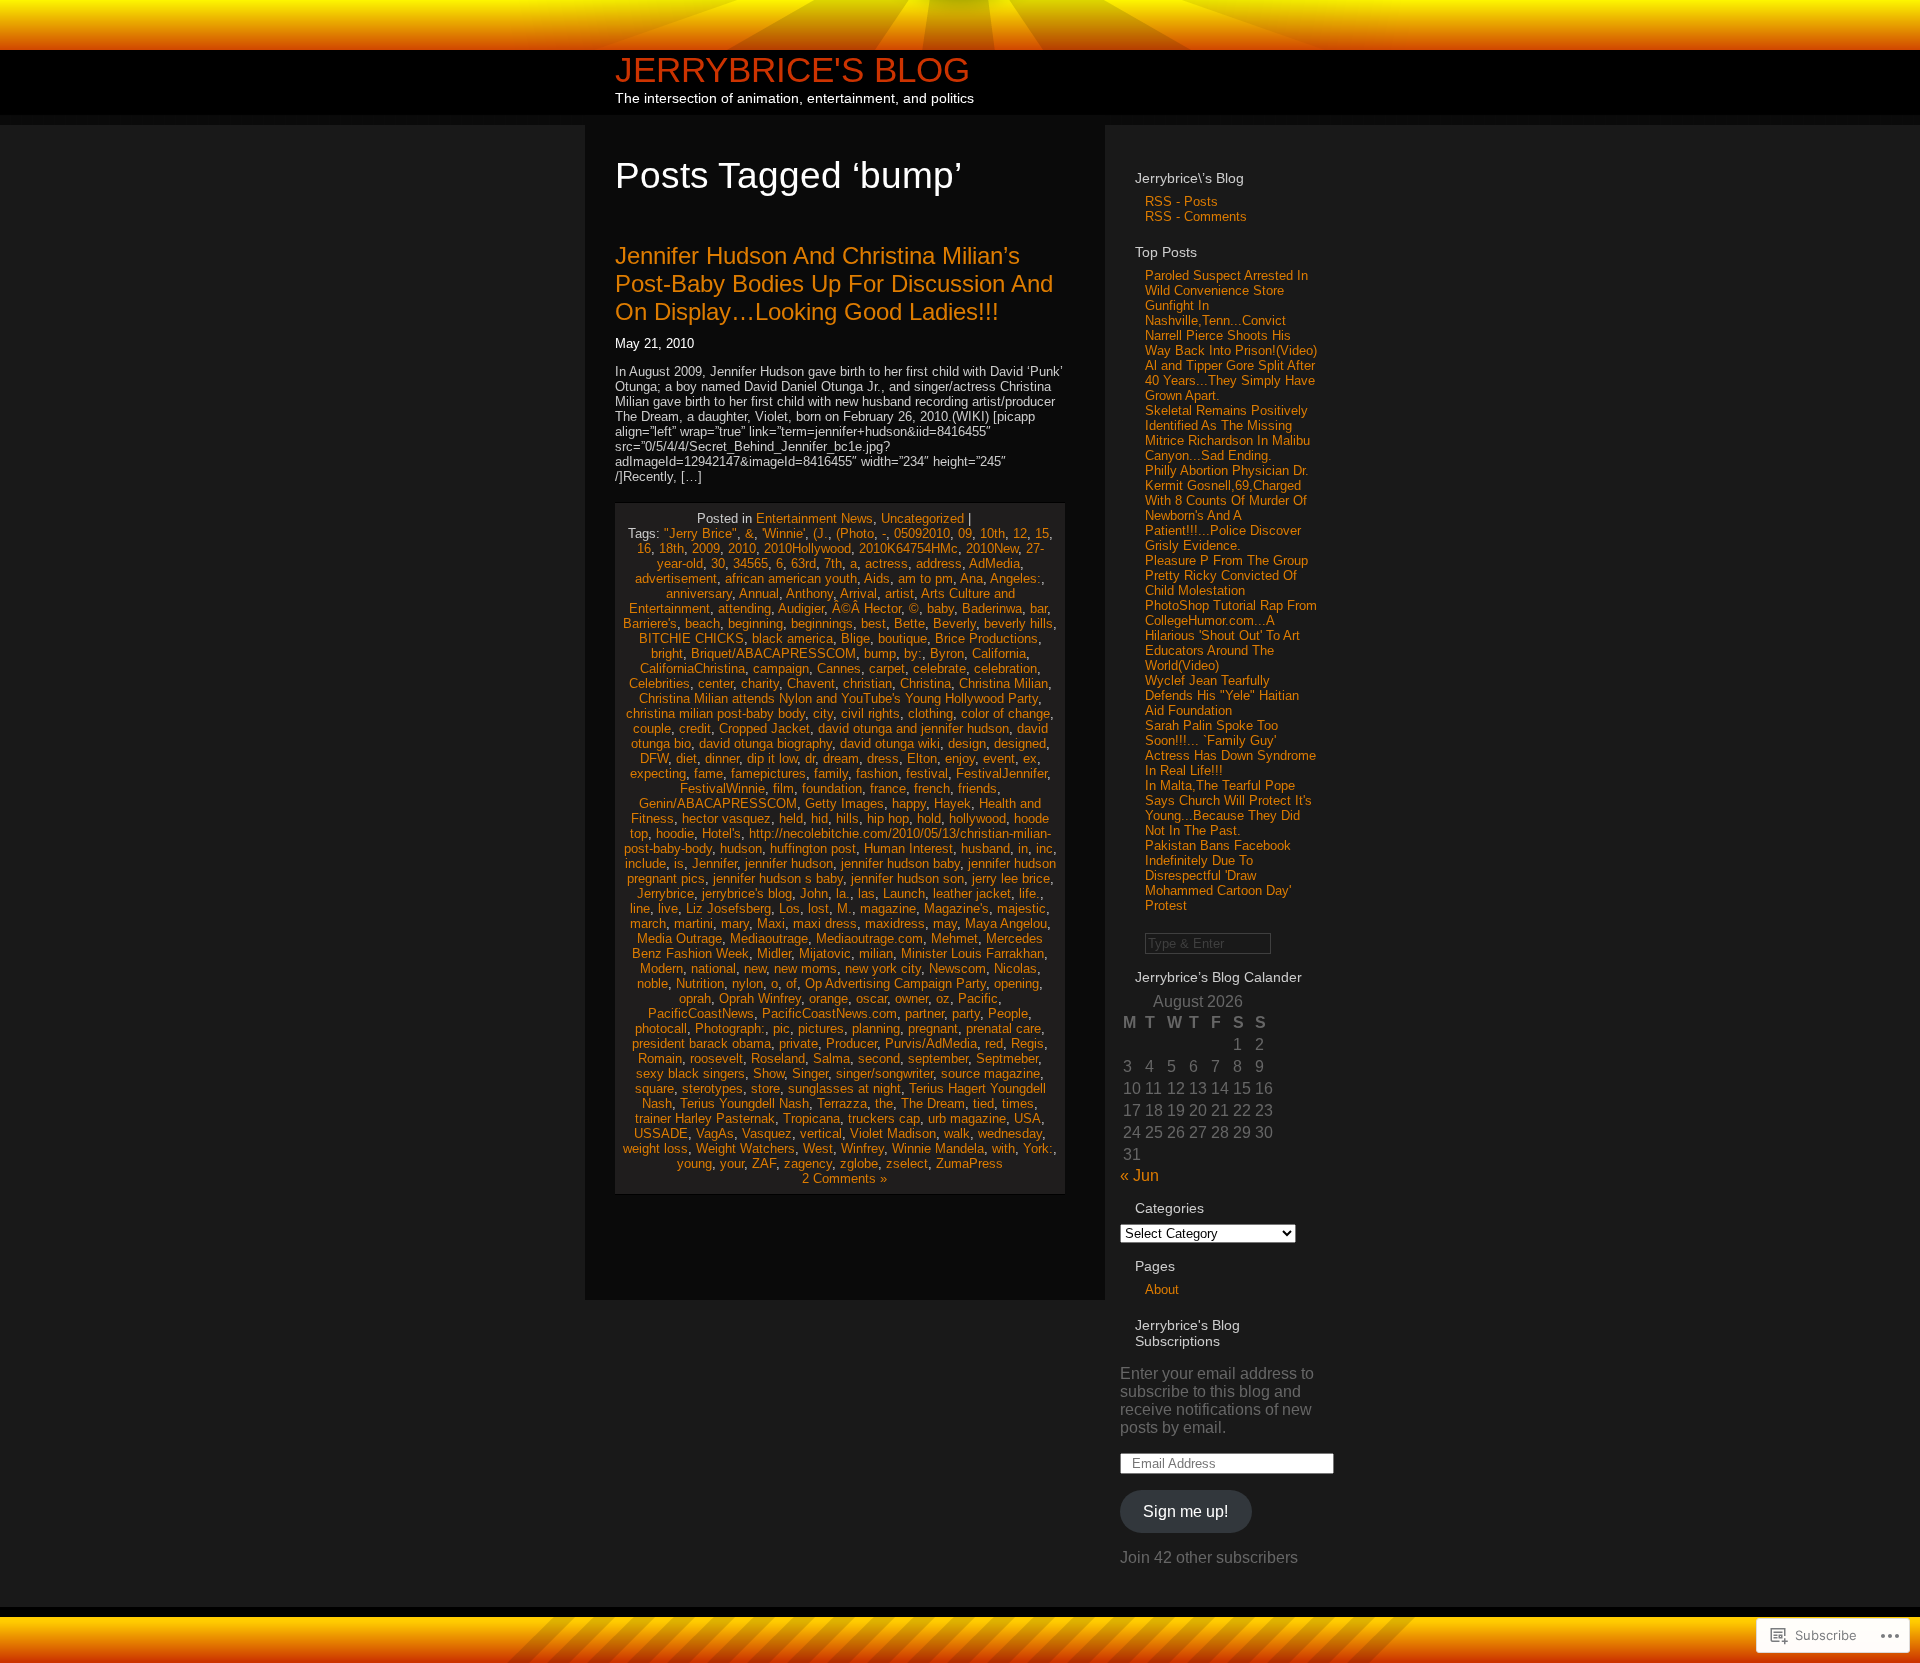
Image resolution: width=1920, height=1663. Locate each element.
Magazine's (956, 908)
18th (671, 548)
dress (883, 758)
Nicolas (1015, 968)
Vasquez (767, 1133)
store (765, 1088)
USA (1027, 1118)
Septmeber (1007, 1058)
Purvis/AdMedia (931, 1043)
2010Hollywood (807, 548)
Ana (971, 578)
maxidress (895, 923)
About (1162, 1289)
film (783, 788)
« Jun (1139, 1175)
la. (843, 893)
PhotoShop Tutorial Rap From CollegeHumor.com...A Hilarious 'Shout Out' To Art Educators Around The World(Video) (1231, 635)
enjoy (960, 758)
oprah (695, 998)
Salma (831, 1058)
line (640, 908)
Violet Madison (893, 1133)
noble (652, 983)
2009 (706, 548)
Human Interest (908, 848)
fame (708, 773)
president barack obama (701, 1043)
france (888, 788)
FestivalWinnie (722, 788)
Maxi (771, 923)
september (938, 1058)
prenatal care (1003, 1028)
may (945, 923)
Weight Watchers (745, 1148)
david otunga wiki (890, 743)
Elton (922, 758)
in (1023, 848)
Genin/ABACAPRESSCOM (718, 803)
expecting (658, 773)
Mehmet (954, 938)
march (648, 923)
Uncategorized (922, 518)
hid (819, 818)
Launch (904, 893)
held (791, 818)
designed (1020, 743)
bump (880, 653)
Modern (661, 968)
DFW (654, 758)
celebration (1005, 668)
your (732, 1163)
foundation (832, 788)
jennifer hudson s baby (778, 878)
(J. (820, 533)
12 (1020, 533)
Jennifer (714, 863)
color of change (1005, 713)
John (814, 893)
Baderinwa (992, 608)
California (999, 653)
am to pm (925, 578)
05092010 (922, 533)
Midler (774, 953)
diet (686, 758)
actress (886, 563)
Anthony (809, 593)
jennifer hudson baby (900, 863)
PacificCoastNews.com (829, 1013)
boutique (902, 638)
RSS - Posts (1181, 201)
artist (899, 593)
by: (913, 653)
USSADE (661, 1133)
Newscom (957, 968)
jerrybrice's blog (747, 893)
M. (844, 908)
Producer (851, 1043)
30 (718, 563)
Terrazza (842, 1103)
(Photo (855, 533)
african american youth (791, 578)
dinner (722, 758)
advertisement (676, 578)
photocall (661, 1028)
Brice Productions (986, 638)
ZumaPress (969, 1163)
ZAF (764, 1163)
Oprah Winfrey (760, 998)
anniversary (699, 593)
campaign (781, 668)
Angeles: (1015, 578)
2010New (992, 548)
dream (841, 758)
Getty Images (844, 803)
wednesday (1010, 1133)
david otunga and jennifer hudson (913, 728)
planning (876, 1028)
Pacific (978, 998)
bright (667, 653)
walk (957, 1133)
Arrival (858, 593)
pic (781, 1028)
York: (1038, 1148)
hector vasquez (726, 818)
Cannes (839, 668)
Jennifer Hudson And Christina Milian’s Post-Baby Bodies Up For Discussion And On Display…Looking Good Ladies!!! (834, 283)
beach (702, 623)
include (645, 863)
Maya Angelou (1006, 923)
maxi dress (825, 923)
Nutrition (700, 983)
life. (1029, 893)
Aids (877, 578)
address (939, 563)
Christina (925, 683)
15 (1042, 533)
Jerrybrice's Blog (792, 69)
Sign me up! (1185, 1511)
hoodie (675, 833)
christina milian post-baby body (715, 713)
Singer (810, 1073)
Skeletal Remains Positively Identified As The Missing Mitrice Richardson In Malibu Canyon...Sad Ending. (1227, 433)
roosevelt (716, 1058)
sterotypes (712, 1088)
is (679, 863)
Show (768, 1073)
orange (828, 998)
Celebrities (659, 683)
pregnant (933, 1028)
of (791, 983)
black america (792, 638)
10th (992, 533)
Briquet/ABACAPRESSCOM (773, 653)
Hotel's (721, 833)
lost (818, 908)
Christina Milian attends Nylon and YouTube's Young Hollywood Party (838, 698)
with (1003, 1148)
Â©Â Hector (866, 608)
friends (977, 788)
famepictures (768, 773)
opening (1016, 983)
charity (760, 683)
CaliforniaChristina (692, 668)
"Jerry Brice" (700, 533)
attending (744, 608)
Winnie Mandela (938, 1148)
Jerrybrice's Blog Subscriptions (1187, 1333)
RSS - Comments (1196, 216)
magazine (888, 908)
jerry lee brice (1011, 878)
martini (693, 923)
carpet (887, 668)
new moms (805, 968)
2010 (742, 548)
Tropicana (811, 1118)
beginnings (822, 623)
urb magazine (967, 1118)
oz (943, 998)
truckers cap (884, 1118)
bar (1038, 608)
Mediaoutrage (769, 938)
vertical (821, 1133)
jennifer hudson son (907, 878)
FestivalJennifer (1001, 773)
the (884, 1103)
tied (983, 1103)
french (932, 788)
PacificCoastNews (701, 1013)
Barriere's (650, 623)
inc (1044, 848)
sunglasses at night (844, 1088)
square (654, 1088)
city (823, 713)
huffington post (813, 848)
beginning (755, 623)
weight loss (655, 1148)
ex (1030, 758)
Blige (855, 638)
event (999, 758)
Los (789, 908)
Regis (1027, 1043)
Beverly (954, 623)
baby (940, 608)
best (873, 623)
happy (909, 803)
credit (695, 728)
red (994, 1043)
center (715, 683)
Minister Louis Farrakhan (972, 953)
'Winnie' (783, 533)
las (866, 893)
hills (847, 818)
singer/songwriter (884, 1073)
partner (924, 1013)
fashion (877, 773)
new (755, 968)
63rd (803, 563)
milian (876, 953)
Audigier (801, 608)
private (798, 1043)
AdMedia (994, 563)
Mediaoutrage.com (869, 938)
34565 (750, 563)
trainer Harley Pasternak (705, 1118)
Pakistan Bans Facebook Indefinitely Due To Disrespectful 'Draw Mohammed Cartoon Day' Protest (1218, 875)
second (879, 1058)
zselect (907, 1163)
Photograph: (730, 1028)
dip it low (772, 758)
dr (810, 758)
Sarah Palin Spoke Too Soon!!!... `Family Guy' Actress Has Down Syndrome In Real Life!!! (1230, 748)
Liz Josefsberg (728, 908)
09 (965, 533)
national (713, 968)
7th (833, 563)
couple (652, 728)
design (967, 743)
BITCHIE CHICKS (691, 638)
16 (644, 548)
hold (929, 818)
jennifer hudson (789, 863)
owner (911, 998)
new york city (883, 968)
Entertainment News (814, 518)
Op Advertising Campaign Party (895, 983)
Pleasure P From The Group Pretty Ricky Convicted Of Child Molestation (1226, 575)
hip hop (888, 818)
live (668, 908)
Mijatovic (825, 953)
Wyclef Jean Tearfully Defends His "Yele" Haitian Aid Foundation (1222, 695)
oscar (871, 998)
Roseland (778, 1058)
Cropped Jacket (764, 728)
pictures (821, 1028)
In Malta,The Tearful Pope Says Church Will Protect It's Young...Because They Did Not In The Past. (1228, 808)
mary (735, 923)
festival (927, 773)
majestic (1021, 908)
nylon (747, 983)
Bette (909, 623)
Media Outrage (679, 938)
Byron (947, 653)
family (831, 773)
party (966, 1013)
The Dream (933, 1103)
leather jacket (972, 893)
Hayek (952, 803)
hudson (741, 848)
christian (867, 683)
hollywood (977, 818)
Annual (759, 593)
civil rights (870, 713)
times (1018, 1103)
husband (985, 848)
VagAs (715, 1133)
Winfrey (862, 1148)
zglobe (859, 1163)
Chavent (811, 683)
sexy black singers (690, 1073)
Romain (660, 1058)
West (818, 1148)
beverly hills (1018, 623)
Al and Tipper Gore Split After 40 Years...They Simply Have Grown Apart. (1230, 380)
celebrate (939, 668)
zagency (808, 1163)
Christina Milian (1003, 683)
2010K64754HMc (908, 548)
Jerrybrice (665, 893)
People (1008, 1013)
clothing (930, 713)
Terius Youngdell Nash (744, 1103)
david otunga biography (765, 743)
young (694, 1163)
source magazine (990, 1073)
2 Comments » (844, 1178)
